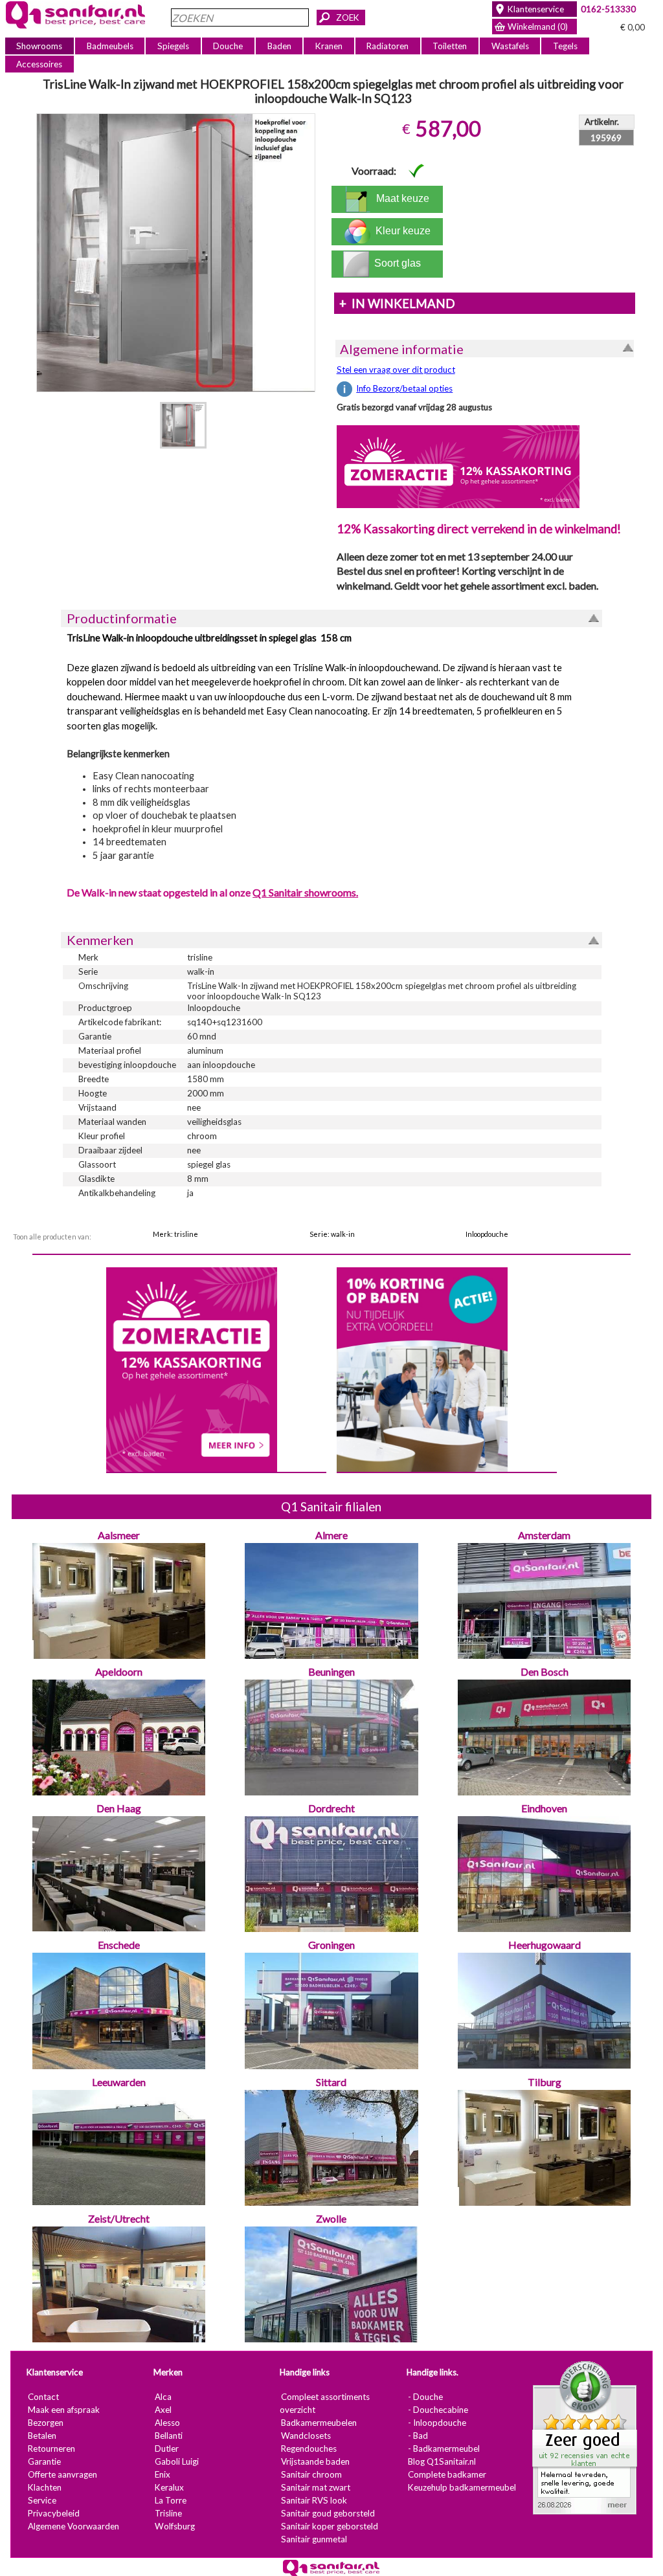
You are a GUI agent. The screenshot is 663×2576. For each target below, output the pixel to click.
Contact (43, 2397)
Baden (279, 46)
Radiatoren (388, 46)
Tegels (565, 46)
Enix (163, 2474)
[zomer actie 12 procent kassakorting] (458, 466)
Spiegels (173, 46)
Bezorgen (46, 2423)
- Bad (418, 2436)
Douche (228, 46)
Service (42, 2500)
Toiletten (450, 46)
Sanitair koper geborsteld (330, 2526)
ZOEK (348, 17)
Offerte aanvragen (62, 2474)
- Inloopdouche (437, 2423)
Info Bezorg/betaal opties (404, 388)
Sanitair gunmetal (314, 2539)
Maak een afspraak (64, 2410)
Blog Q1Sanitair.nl (442, 2461)
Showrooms (39, 46)
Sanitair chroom (311, 2474)
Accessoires (39, 64)
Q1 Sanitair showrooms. (305, 892)
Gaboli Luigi (177, 2461)
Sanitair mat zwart (316, 2487)
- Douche (425, 2397)
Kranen (329, 46)
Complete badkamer (447, 2474)
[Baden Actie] (422, 1368)
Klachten (45, 2487)
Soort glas (400, 263)
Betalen (42, 2436)
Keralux (169, 2487)
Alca (163, 2397)
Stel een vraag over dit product (396, 370)
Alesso (167, 2423)
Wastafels (510, 46)
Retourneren (51, 2448)
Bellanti (169, 2436)
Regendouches (309, 2448)
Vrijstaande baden (315, 2461)
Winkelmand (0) (538, 27)
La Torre (171, 2500)
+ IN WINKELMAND (397, 304)
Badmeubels (110, 46)
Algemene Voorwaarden (73, 2526)
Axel (163, 2410)
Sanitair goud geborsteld (328, 2513)
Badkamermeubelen (319, 2423)
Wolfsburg (175, 2526)
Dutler (167, 2448)
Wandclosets (306, 2436)
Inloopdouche (487, 1234)
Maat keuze (400, 198)
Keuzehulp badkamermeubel (462, 2487)
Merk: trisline (175, 1234)
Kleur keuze (400, 231)
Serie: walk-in (332, 1234)
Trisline (168, 2513)
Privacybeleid (54, 2513)
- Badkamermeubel (444, 2448)
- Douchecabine (438, 2410)
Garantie (44, 2461)
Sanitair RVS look (314, 2500)
